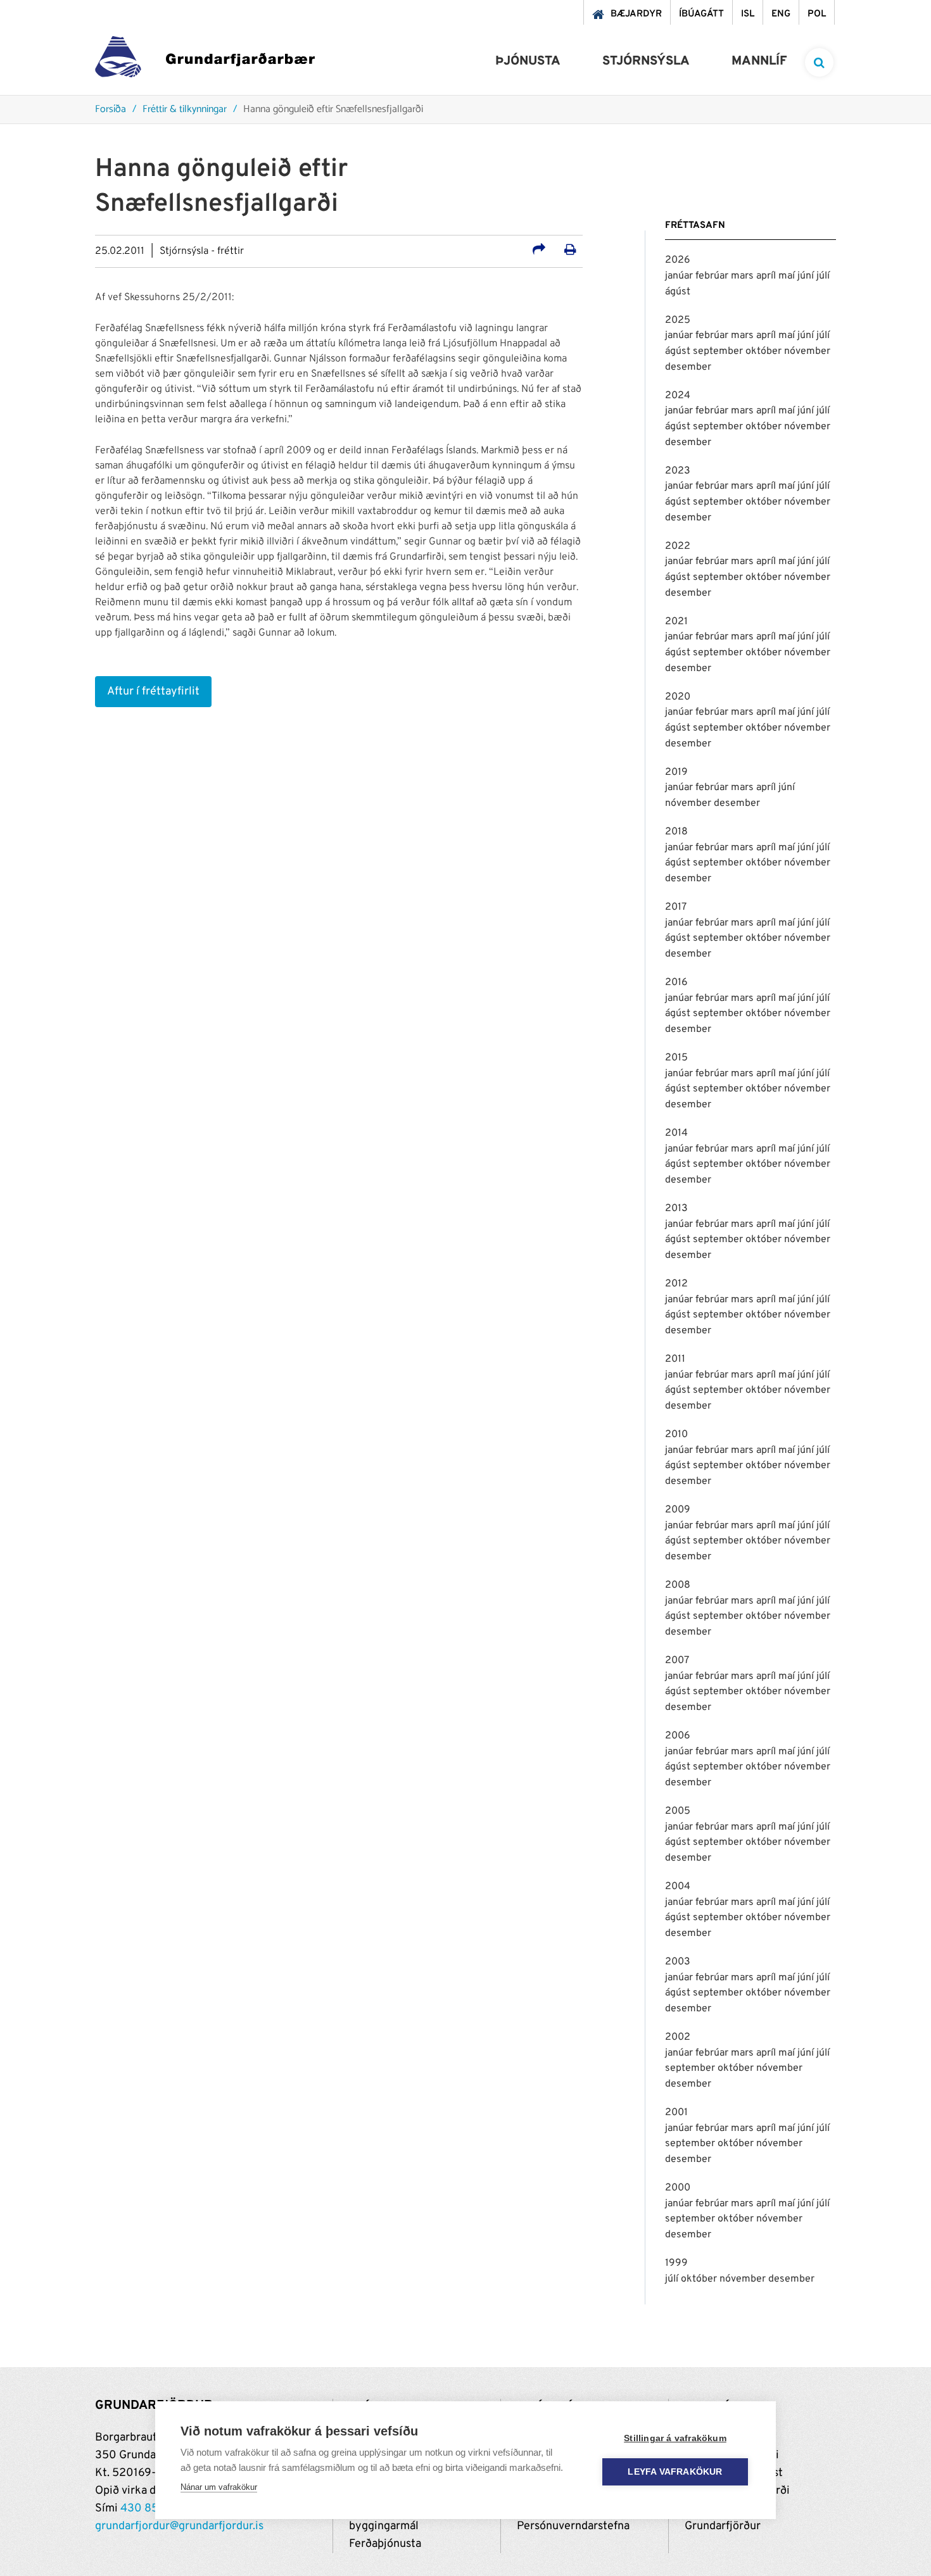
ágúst (678, 292)
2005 (678, 1811)
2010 (676, 1435)
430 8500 (147, 2509)
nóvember (807, 351)
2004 (678, 1887)
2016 (676, 983)
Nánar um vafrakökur (219, 2487)
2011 (675, 1359)
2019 (676, 772)
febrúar (713, 276)
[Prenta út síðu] (570, 251)
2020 (678, 697)
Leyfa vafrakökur (675, 2472)
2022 (678, 546)
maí (788, 276)
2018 (676, 832)
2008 (678, 1585)
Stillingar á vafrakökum (675, 2438)
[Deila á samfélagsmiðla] (539, 251)
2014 (676, 1133)
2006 (678, 1736)
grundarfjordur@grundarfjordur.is (179, 2526)
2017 (676, 907)
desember (688, 367)
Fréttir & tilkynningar (185, 110)
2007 (677, 1661)
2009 (678, 1510)
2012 (676, 1284)
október (765, 351)
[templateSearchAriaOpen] (819, 62)
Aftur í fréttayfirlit (153, 692)
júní (807, 276)
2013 (676, 1209)
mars (744, 276)
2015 (676, 1058)
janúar (680, 276)
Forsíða (111, 110)
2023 (678, 471)
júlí (823, 276)
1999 (676, 2263)
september (719, 351)
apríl (767, 276)
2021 (676, 622)
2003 (678, 1962)
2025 (678, 320)
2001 (676, 2113)
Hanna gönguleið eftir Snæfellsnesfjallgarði (333, 110)
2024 (678, 396)
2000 (678, 2188)
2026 (678, 260)
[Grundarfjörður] (205, 60)
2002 (678, 2037)
